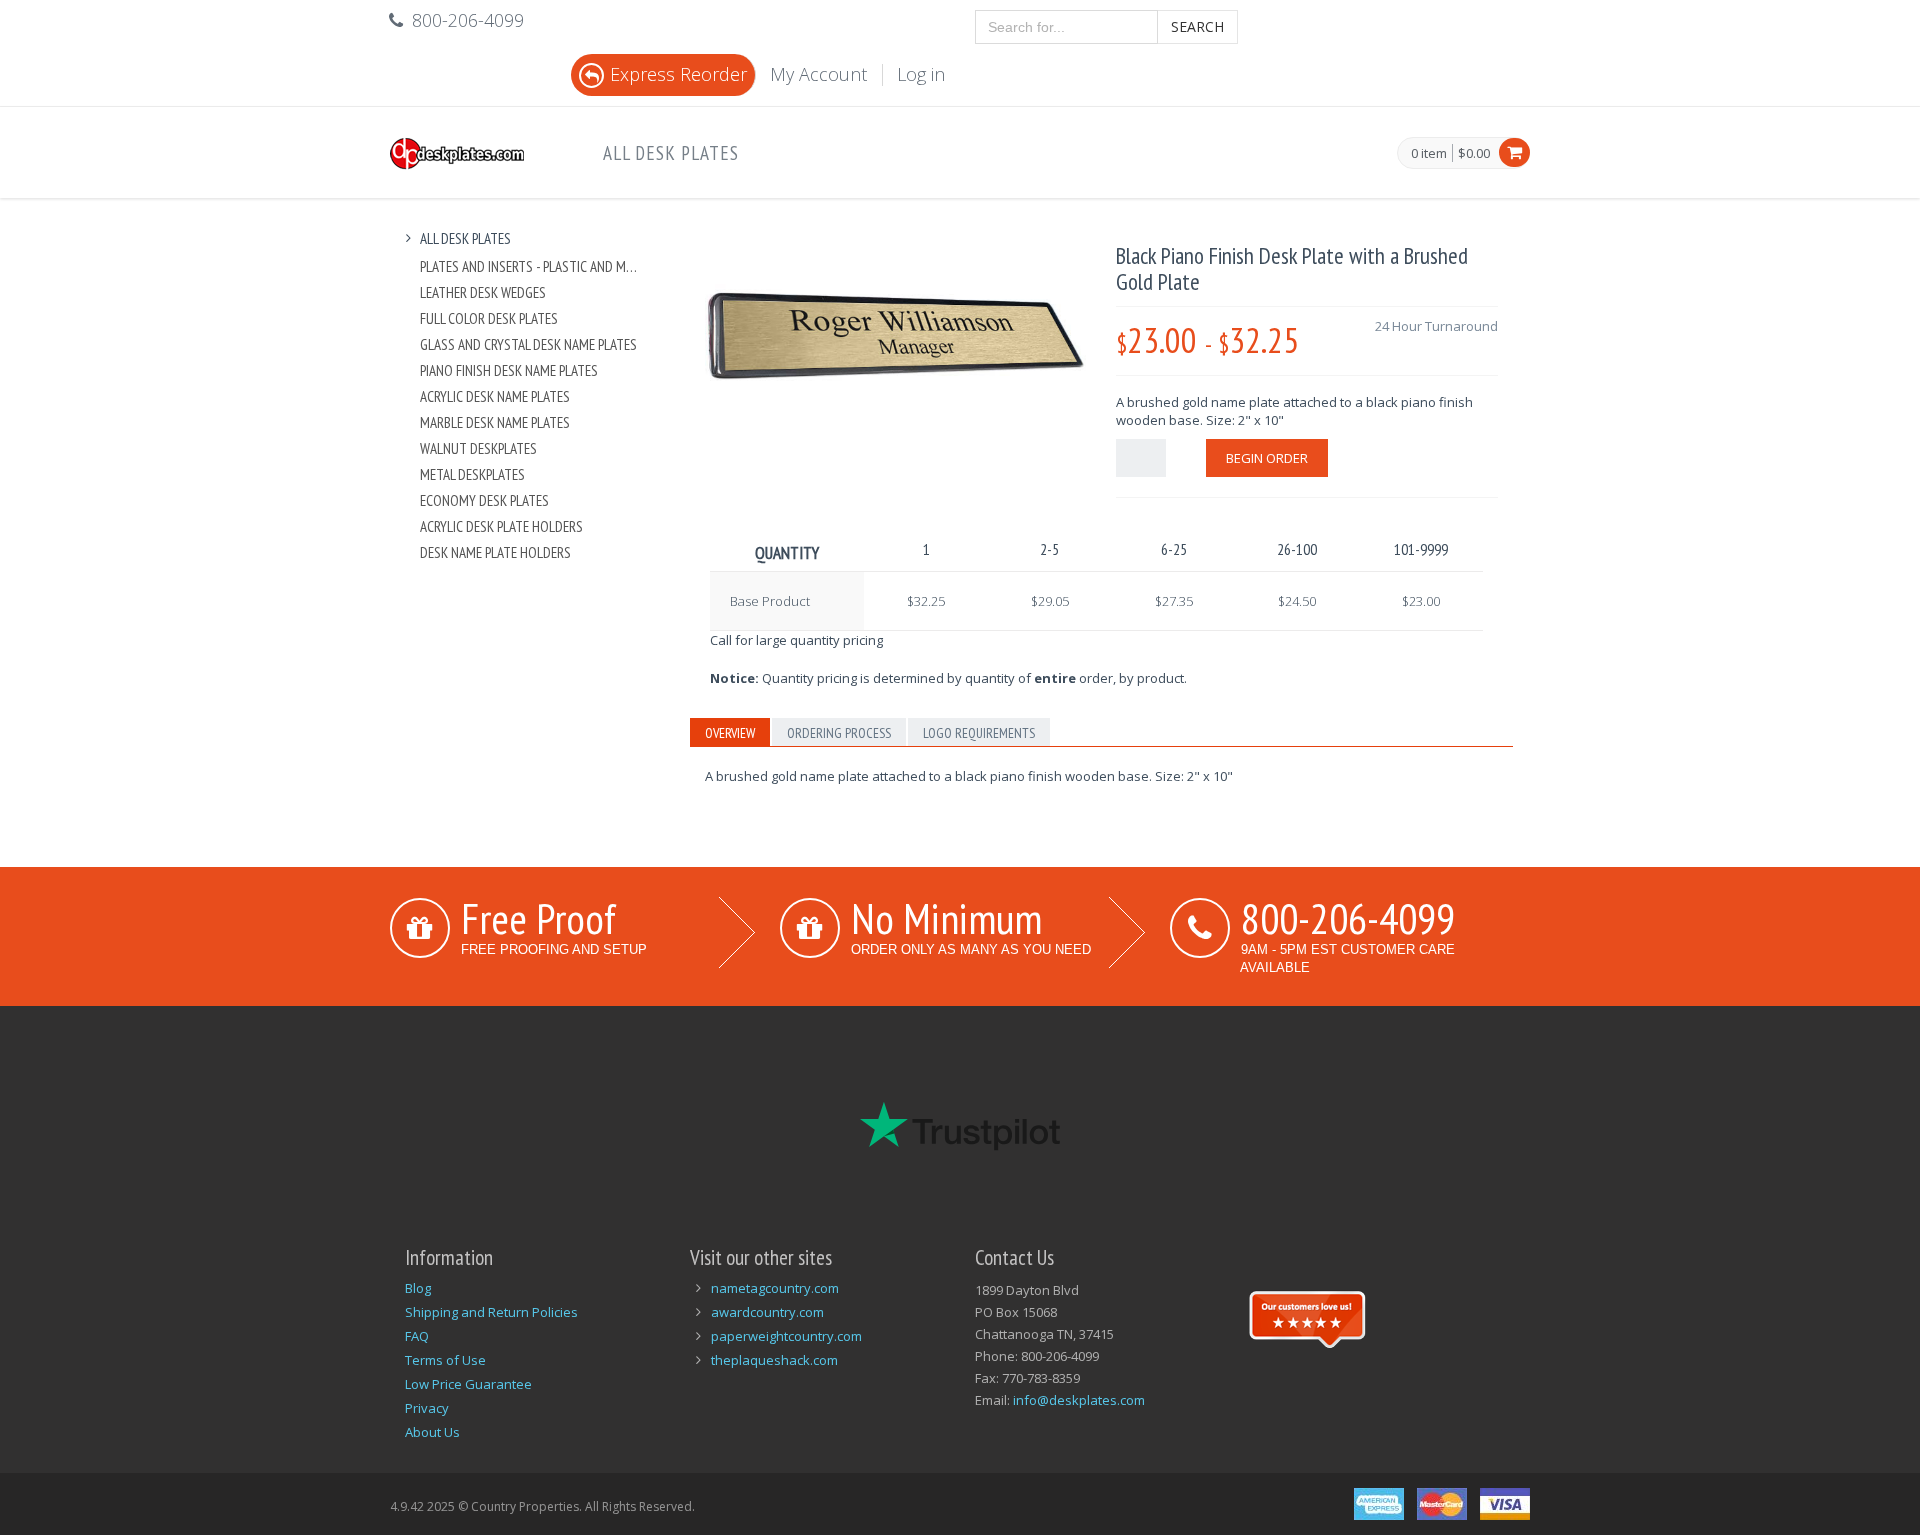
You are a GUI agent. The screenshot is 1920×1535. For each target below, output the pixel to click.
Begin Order (1267, 458)
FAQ (417, 1336)
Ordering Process (839, 733)
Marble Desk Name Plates (495, 422)
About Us (432, 1432)
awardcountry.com (767, 1312)
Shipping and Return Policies (491, 1312)
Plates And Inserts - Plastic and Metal (531, 266)
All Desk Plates (671, 153)
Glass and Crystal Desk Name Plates (528, 344)
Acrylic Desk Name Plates (495, 396)
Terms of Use (445, 1360)
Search (1197, 26)
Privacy (427, 1408)
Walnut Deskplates (478, 448)
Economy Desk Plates (484, 500)
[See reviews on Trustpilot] (1307, 1317)
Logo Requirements (979, 733)
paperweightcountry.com (786, 1336)
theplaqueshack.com (774, 1360)
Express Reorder (678, 74)
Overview (730, 733)
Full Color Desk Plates (489, 318)
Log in (921, 74)
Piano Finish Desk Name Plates (509, 370)
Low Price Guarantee (468, 1384)
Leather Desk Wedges (483, 292)
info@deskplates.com (1079, 1400)
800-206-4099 (1348, 918)
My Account (818, 74)
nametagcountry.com (775, 1288)
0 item (1429, 154)
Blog (418, 1288)
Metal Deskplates (472, 474)
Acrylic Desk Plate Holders (501, 526)
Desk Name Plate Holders (495, 552)
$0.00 (1474, 153)
